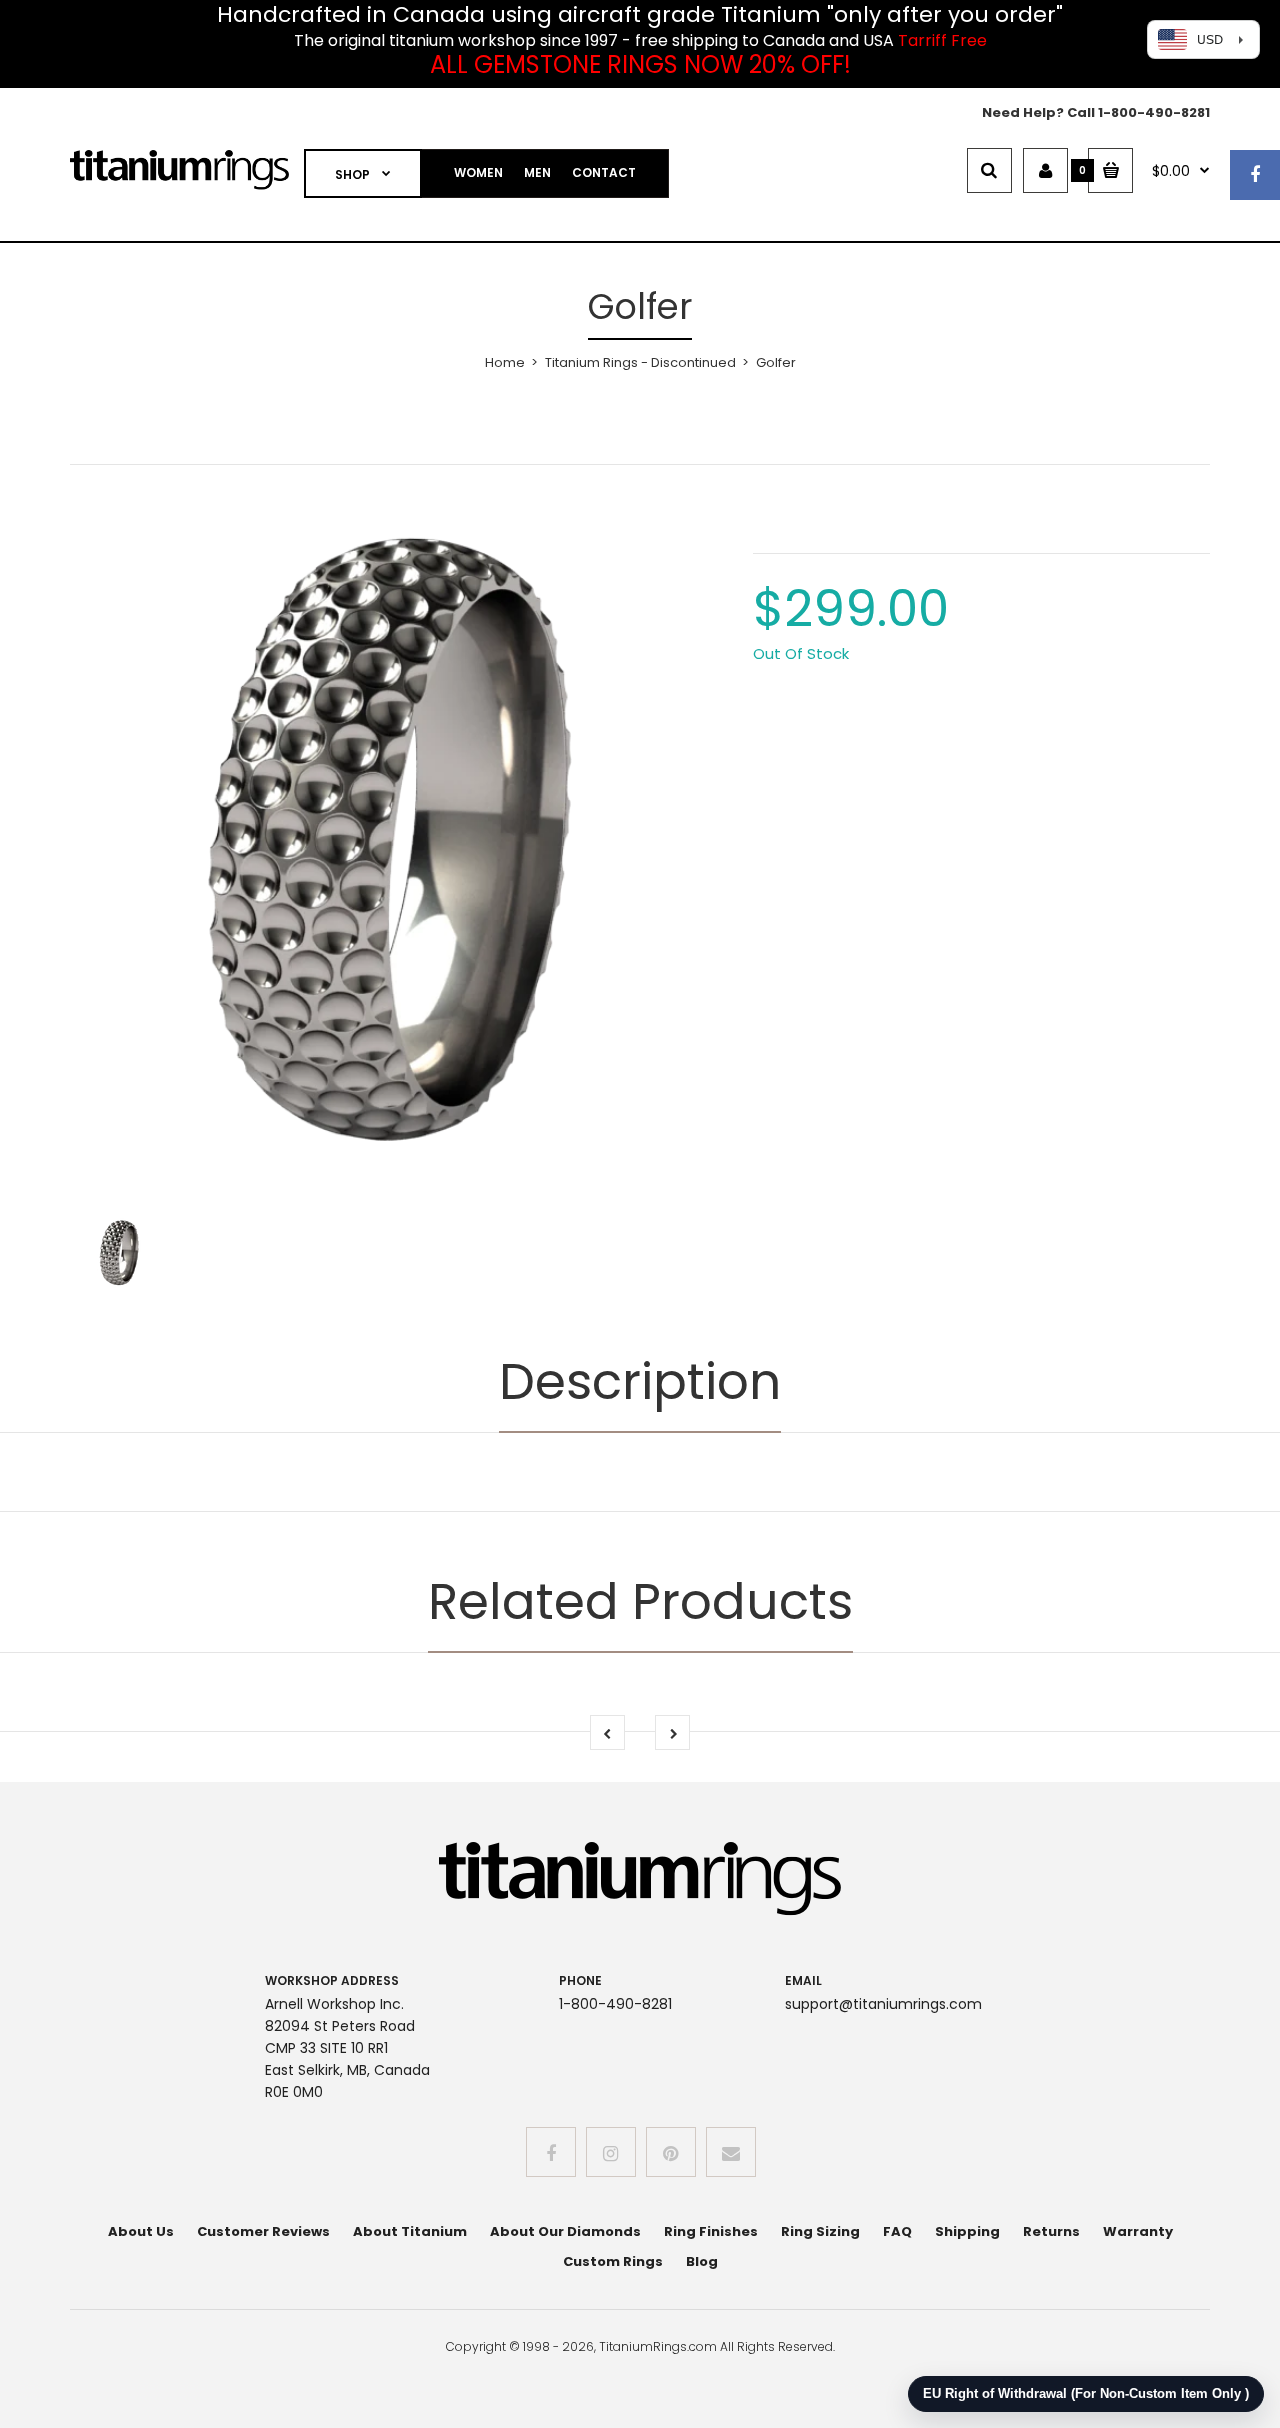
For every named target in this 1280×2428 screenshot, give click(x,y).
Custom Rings (613, 2261)
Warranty (1138, 2231)
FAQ (897, 2231)
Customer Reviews (263, 2231)
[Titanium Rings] (179, 185)
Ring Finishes (711, 2231)
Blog (702, 2261)
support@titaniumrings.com (883, 2004)
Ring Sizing (820, 2231)
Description (640, 1381)
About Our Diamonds (565, 2231)
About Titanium (410, 2231)
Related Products (640, 1601)
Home (505, 362)
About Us (141, 2231)
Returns (1051, 2231)
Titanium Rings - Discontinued (640, 362)
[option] (396, 841)
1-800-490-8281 (1154, 112)
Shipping (967, 2231)
